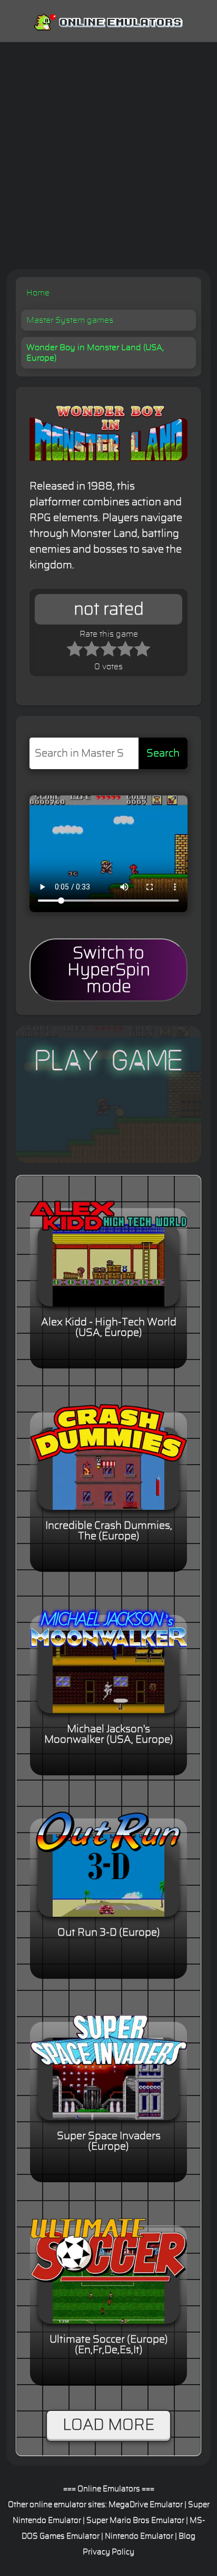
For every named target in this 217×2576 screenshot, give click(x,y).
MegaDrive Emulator (146, 2505)
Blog (187, 2536)
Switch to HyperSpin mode (109, 970)
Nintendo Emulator (139, 2536)
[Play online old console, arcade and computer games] (108, 20)
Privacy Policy (108, 2552)
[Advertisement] (108, 156)
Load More (108, 2425)
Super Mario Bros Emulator (135, 2521)
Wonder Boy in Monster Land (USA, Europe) (95, 353)
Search (163, 753)
